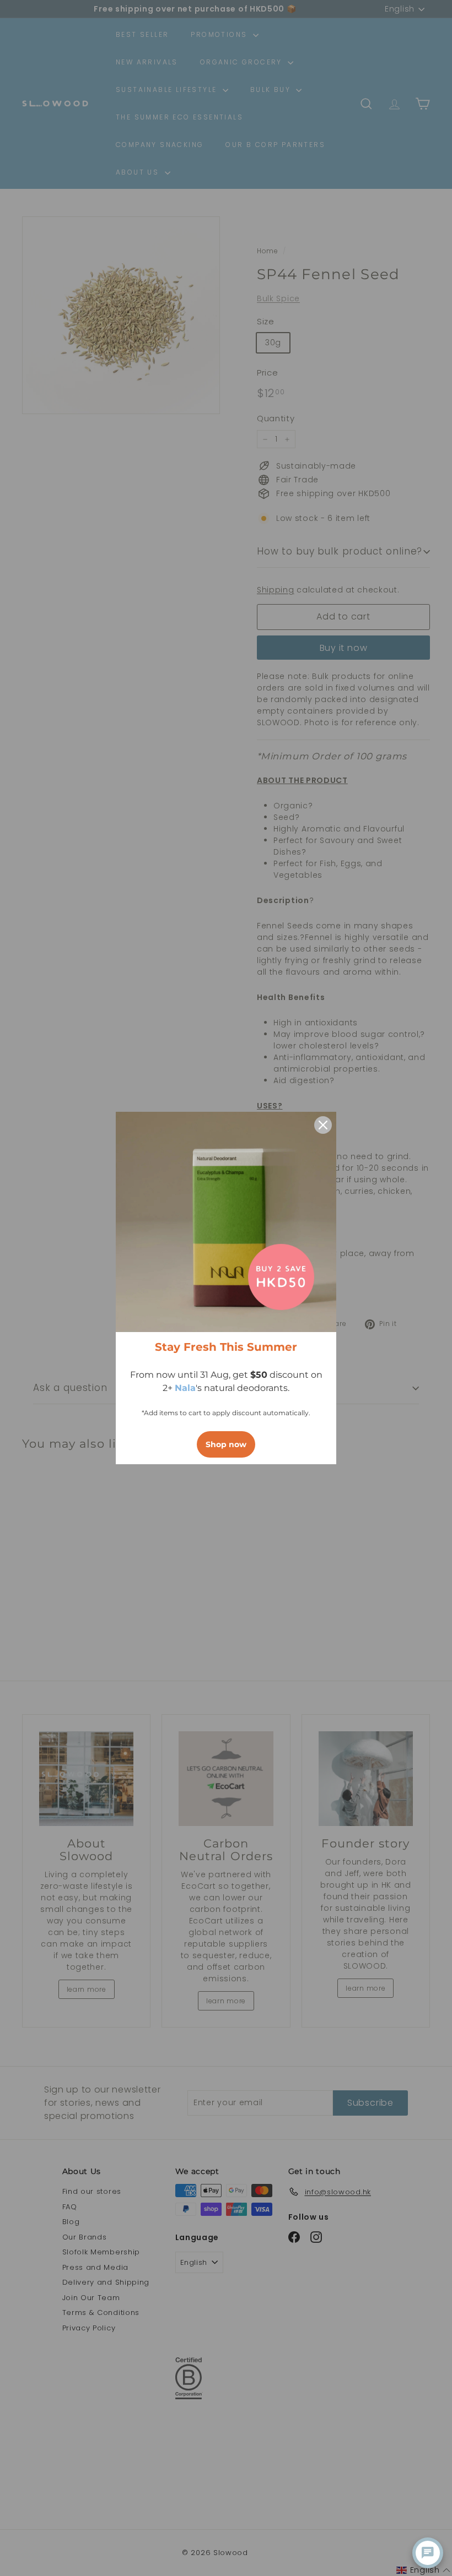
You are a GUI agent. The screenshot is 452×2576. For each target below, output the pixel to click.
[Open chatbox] (428, 2553)
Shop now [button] (226, 1444)
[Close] (323, 1125)
